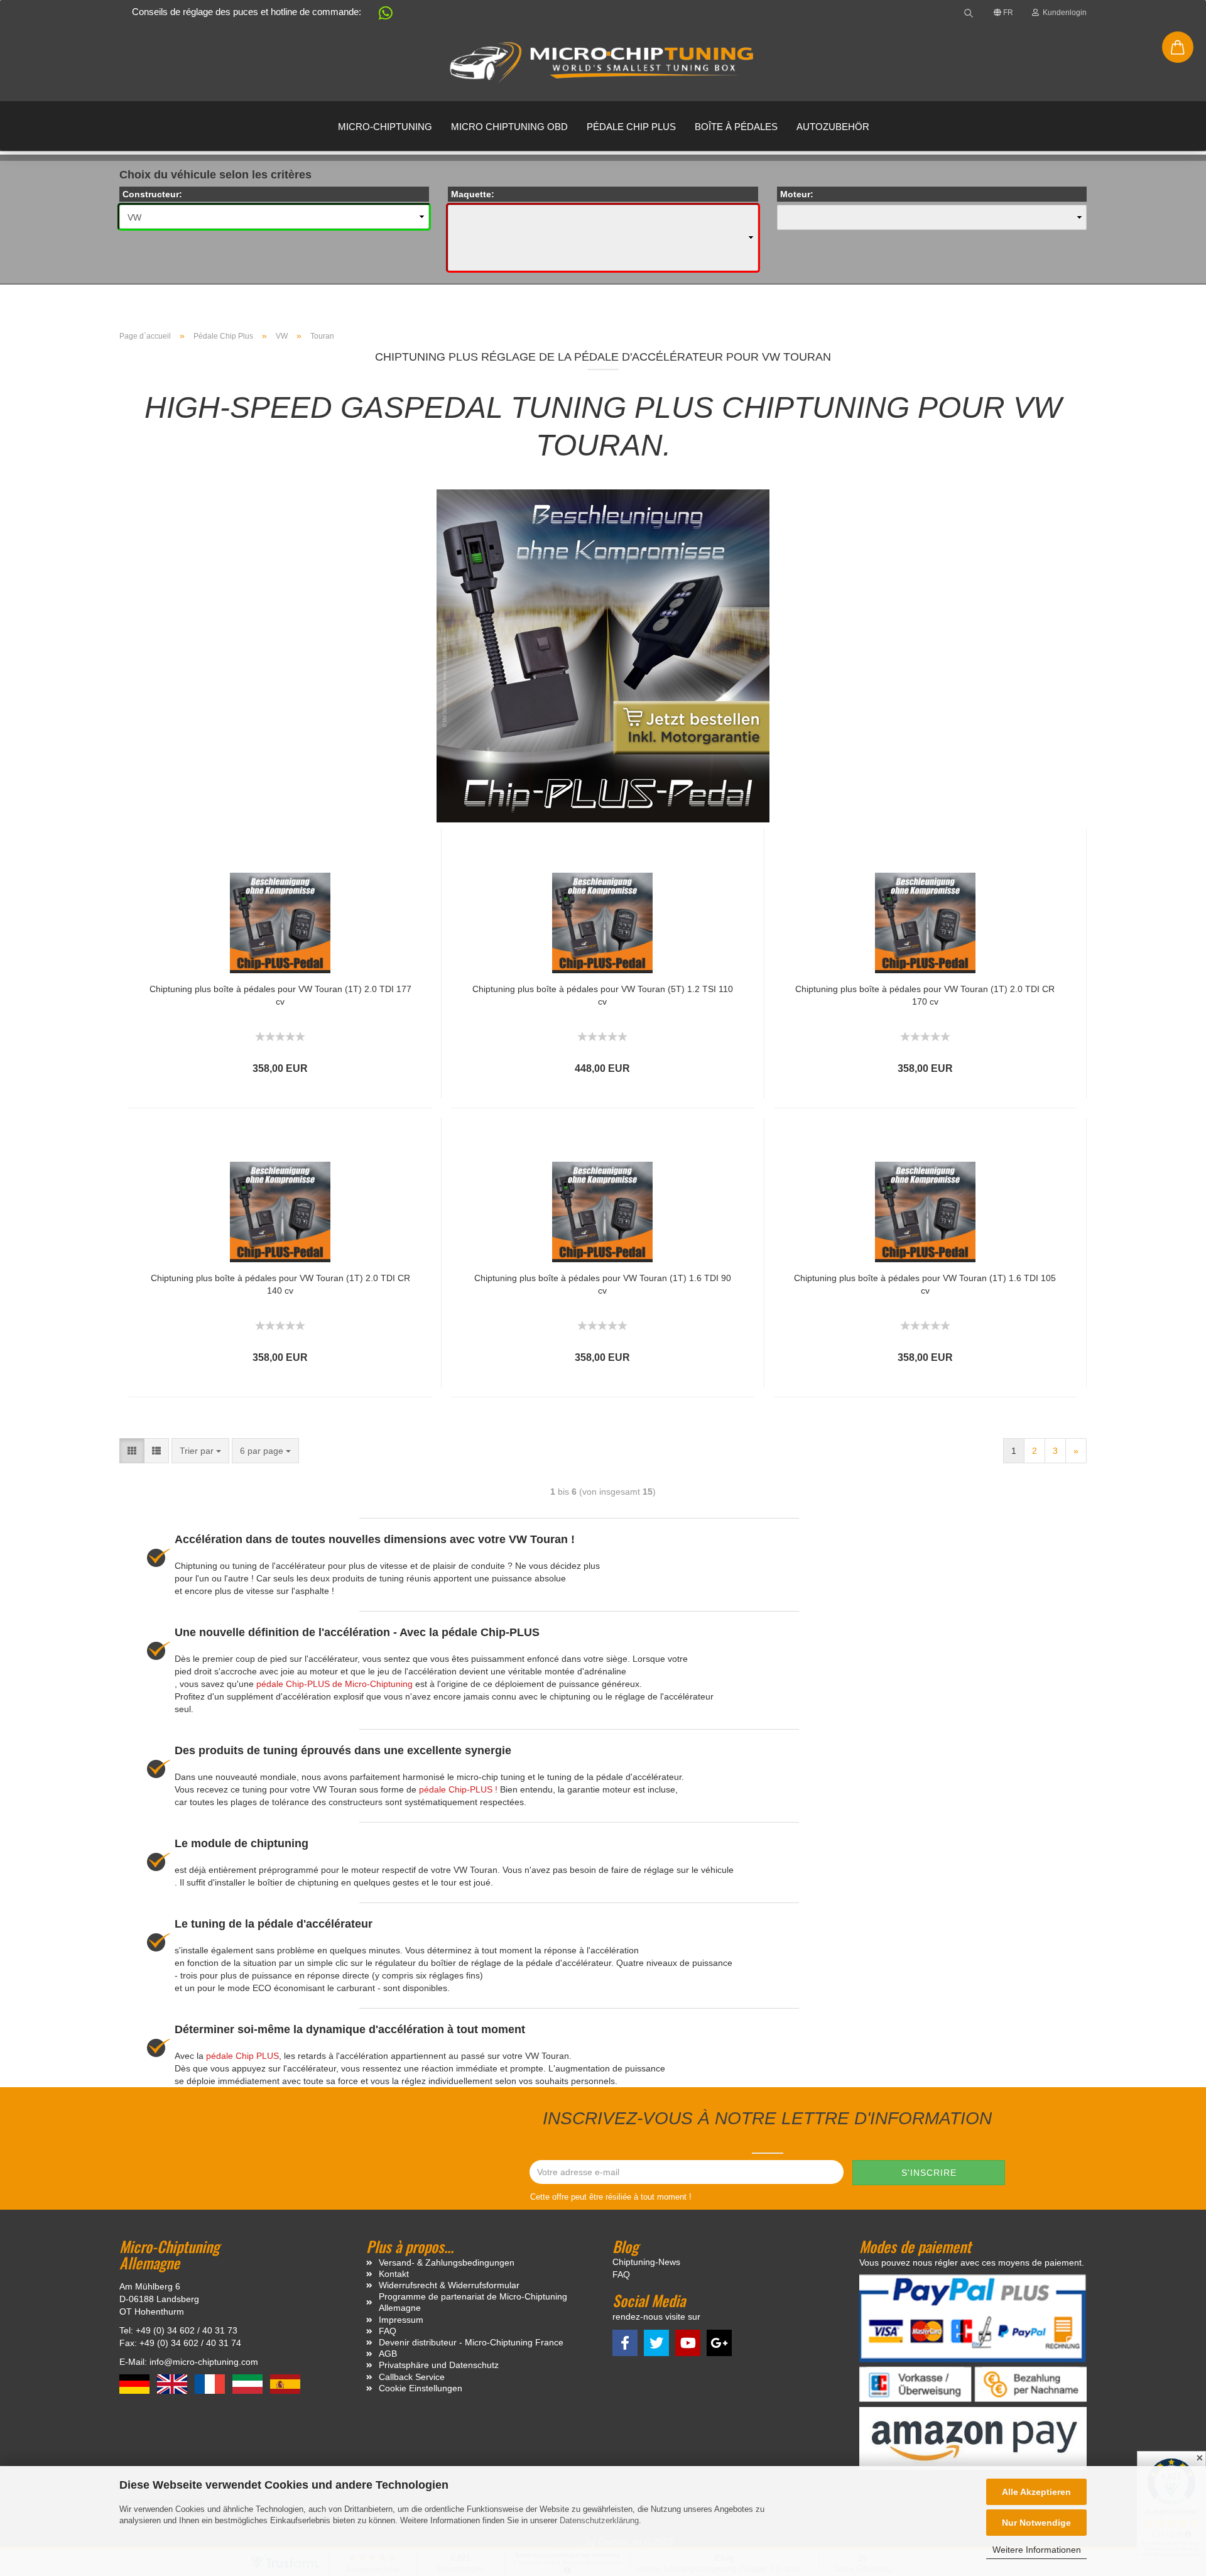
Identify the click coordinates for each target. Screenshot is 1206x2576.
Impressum (401, 2320)
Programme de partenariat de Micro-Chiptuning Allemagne (473, 2302)
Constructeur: (152, 194)
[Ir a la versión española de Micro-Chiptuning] (285, 2384)
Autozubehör (833, 127)
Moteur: (797, 194)
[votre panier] (1178, 47)
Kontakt (394, 2274)
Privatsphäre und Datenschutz (439, 2365)
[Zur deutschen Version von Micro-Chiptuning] (136, 2384)
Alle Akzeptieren (1036, 2492)
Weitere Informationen (1037, 2550)
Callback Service (412, 2377)
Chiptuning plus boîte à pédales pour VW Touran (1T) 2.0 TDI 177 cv (280, 995)
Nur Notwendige (1036, 2523)
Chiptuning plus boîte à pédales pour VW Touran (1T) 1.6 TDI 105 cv (925, 1284)
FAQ (388, 2331)
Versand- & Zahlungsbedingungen (447, 2262)
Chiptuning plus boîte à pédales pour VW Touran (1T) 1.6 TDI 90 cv (603, 1284)
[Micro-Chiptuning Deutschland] (603, 63)
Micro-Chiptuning (385, 127)
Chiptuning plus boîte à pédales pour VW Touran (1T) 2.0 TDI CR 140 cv (280, 1284)
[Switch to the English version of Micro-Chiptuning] (173, 2384)
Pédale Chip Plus (631, 127)
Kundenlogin (1063, 13)
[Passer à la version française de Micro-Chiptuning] (211, 2384)
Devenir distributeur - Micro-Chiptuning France (471, 2342)
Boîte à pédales (736, 127)
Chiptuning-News (646, 2262)
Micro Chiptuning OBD (509, 127)
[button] (379, 15)
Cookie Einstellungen (421, 2388)
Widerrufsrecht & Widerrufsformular (449, 2285)
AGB (388, 2354)
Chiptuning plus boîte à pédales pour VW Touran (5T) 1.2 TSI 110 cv (603, 995)
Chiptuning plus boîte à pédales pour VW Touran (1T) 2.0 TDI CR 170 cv (925, 995)
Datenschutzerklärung (599, 2520)
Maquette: (473, 194)
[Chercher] (969, 13)
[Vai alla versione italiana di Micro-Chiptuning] (249, 2384)
